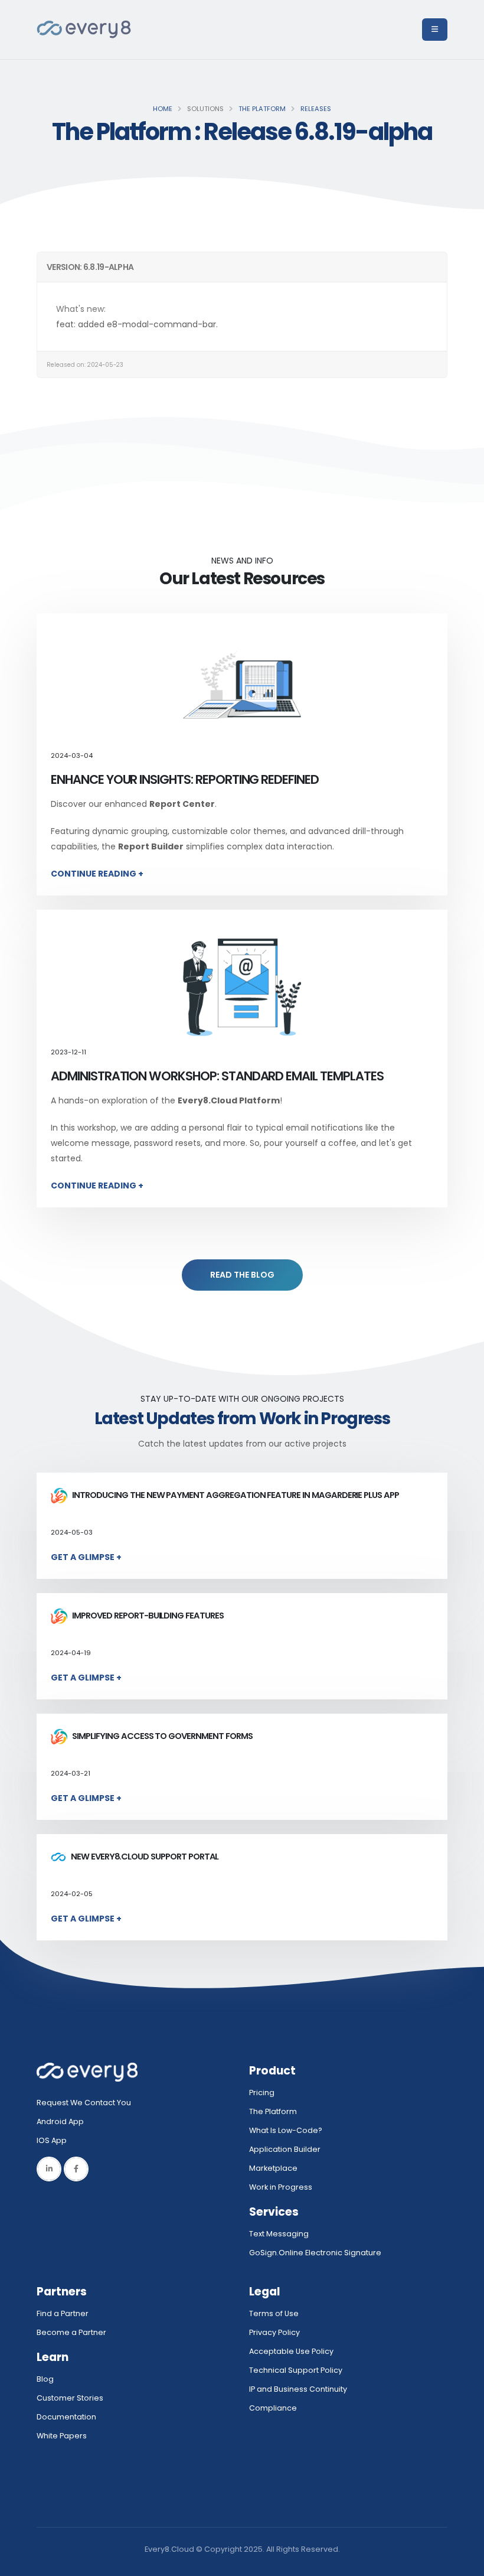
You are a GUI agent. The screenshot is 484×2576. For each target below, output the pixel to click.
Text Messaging (279, 2234)
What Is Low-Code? (286, 2130)
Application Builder (285, 2149)
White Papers (62, 2436)
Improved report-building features (147, 1616)
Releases (316, 109)
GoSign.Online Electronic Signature (315, 2253)
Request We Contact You (84, 2103)
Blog (45, 2379)
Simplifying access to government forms (161, 1736)
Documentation (66, 2417)
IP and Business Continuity (298, 2389)
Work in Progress (281, 2187)
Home (163, 109)
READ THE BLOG (242, 1275)
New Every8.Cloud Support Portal (144, 1857)
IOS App (54, 2140)
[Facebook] (76, 2169)
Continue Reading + (97, 874)
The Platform (262, 109)
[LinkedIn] (49, 2169)
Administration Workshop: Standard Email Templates (217, 1076)
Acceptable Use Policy (291, 2351)
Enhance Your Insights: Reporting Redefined (185, 779)
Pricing (262, 2093)
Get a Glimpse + (86, 1557)
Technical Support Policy (296, 2370)
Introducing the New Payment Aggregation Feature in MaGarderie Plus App (234, 1495)
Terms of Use (274, 2313)
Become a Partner (71, 2332)
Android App (60, 2121)
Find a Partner (63, 2313)
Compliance (273, 2408)
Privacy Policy (274, 2332)
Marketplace (273, 2168)
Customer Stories (70, 2398)
